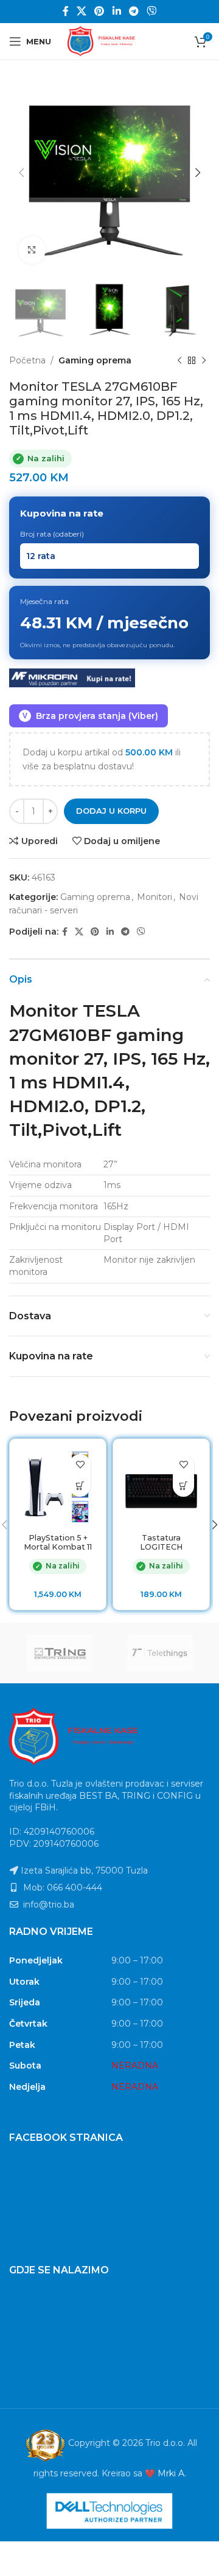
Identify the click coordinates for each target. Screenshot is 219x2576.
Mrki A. (172, 2473)
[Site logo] (109, 41)
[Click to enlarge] (32, 250)
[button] (80, 1486)
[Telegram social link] (134, 11)
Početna (27, 360)
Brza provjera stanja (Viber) (90, 716)
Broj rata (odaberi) (52, 534)
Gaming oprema (95, 360)
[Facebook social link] (65, 11)
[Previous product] (179, 360)
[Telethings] (160, 1653)
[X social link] (81, 11)
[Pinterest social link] (99, 11)
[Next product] (204, 360)
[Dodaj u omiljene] (80, 1465)
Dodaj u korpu (111, 811)
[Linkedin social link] (116, 11)
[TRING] (59, 1653)
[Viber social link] (152, 11)
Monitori (155, 897)
